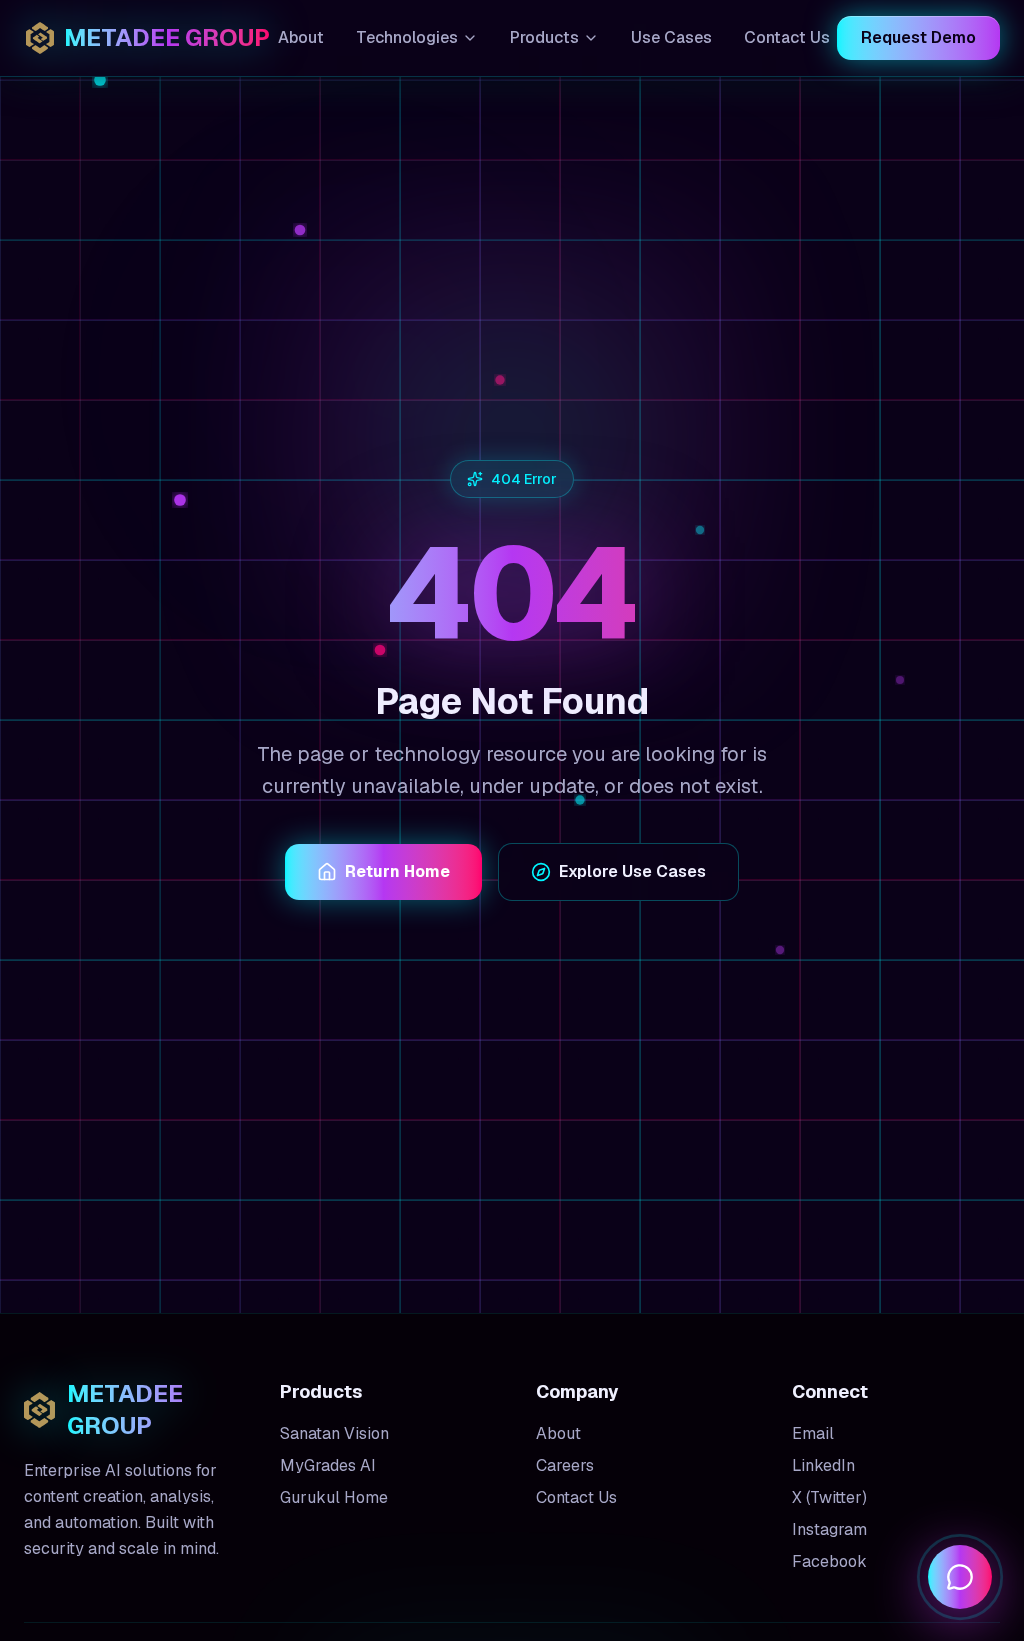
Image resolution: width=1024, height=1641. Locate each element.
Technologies (407, 37)
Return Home (397, 871)
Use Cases (671, 37)
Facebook (829, 1561)
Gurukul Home (334, 1497)
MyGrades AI (328, 1465)
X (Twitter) (829, 1497)
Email (813, 1433)
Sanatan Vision (334, 1433)
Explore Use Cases (632, 871)
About (301, 37)
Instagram (829, 1529)
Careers (565, 1465)
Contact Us (787, 37)
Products (544, 37)
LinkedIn (823, 1465)
